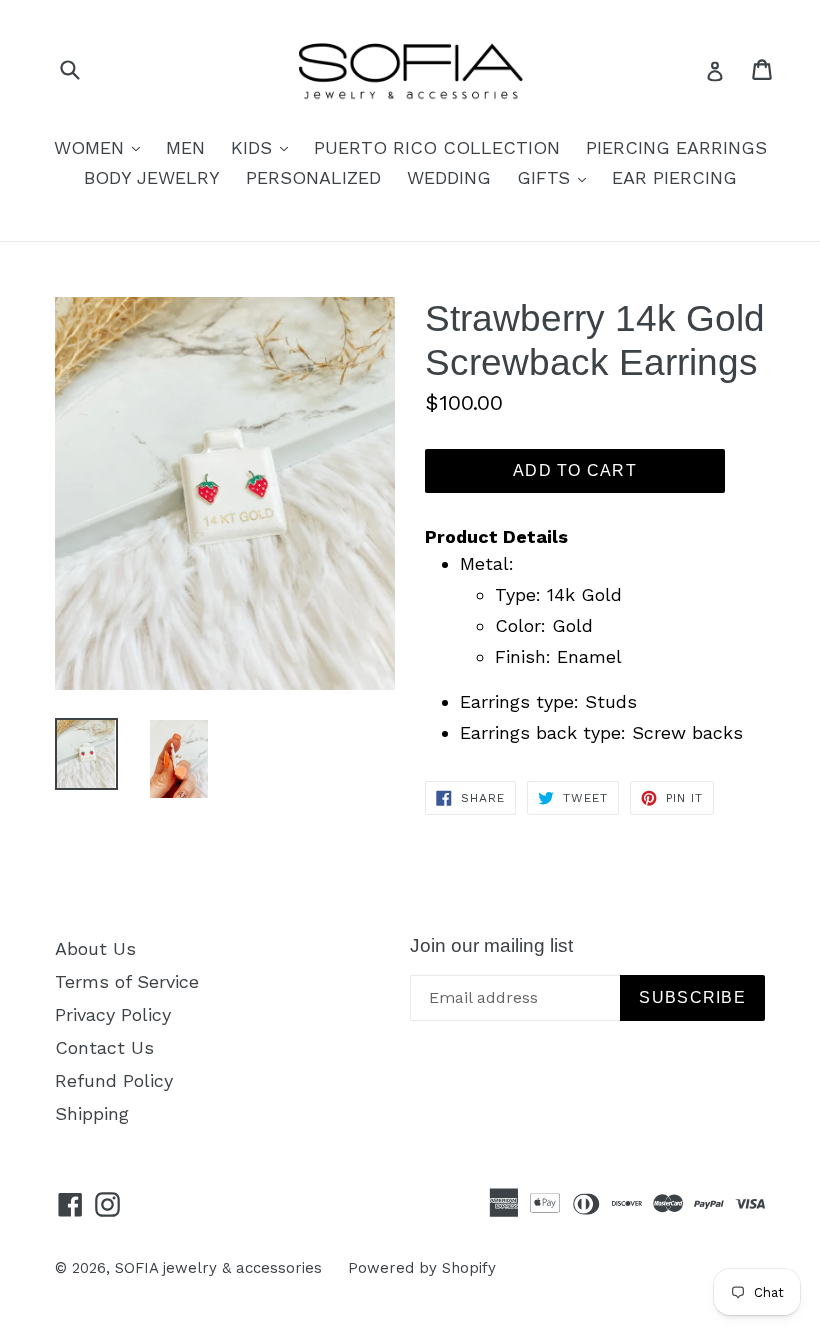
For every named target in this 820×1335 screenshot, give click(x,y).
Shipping (92, 1113)
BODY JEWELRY (152, 177)
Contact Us (104, 1047)
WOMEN (102, 147)
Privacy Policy (113, 1014)
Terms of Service (127, 981)
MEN (185, 147)
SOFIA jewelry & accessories (218, 1268)
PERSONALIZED (313, 177)
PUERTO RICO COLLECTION (437, 147)
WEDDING (449, 177)
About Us (95, 948)
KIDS (264, 147)
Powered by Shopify (422, 1268)
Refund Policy (114, 1080)
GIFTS (556, 177)
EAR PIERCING (674, 177)
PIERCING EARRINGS (676, 147)
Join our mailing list (491, 945)
